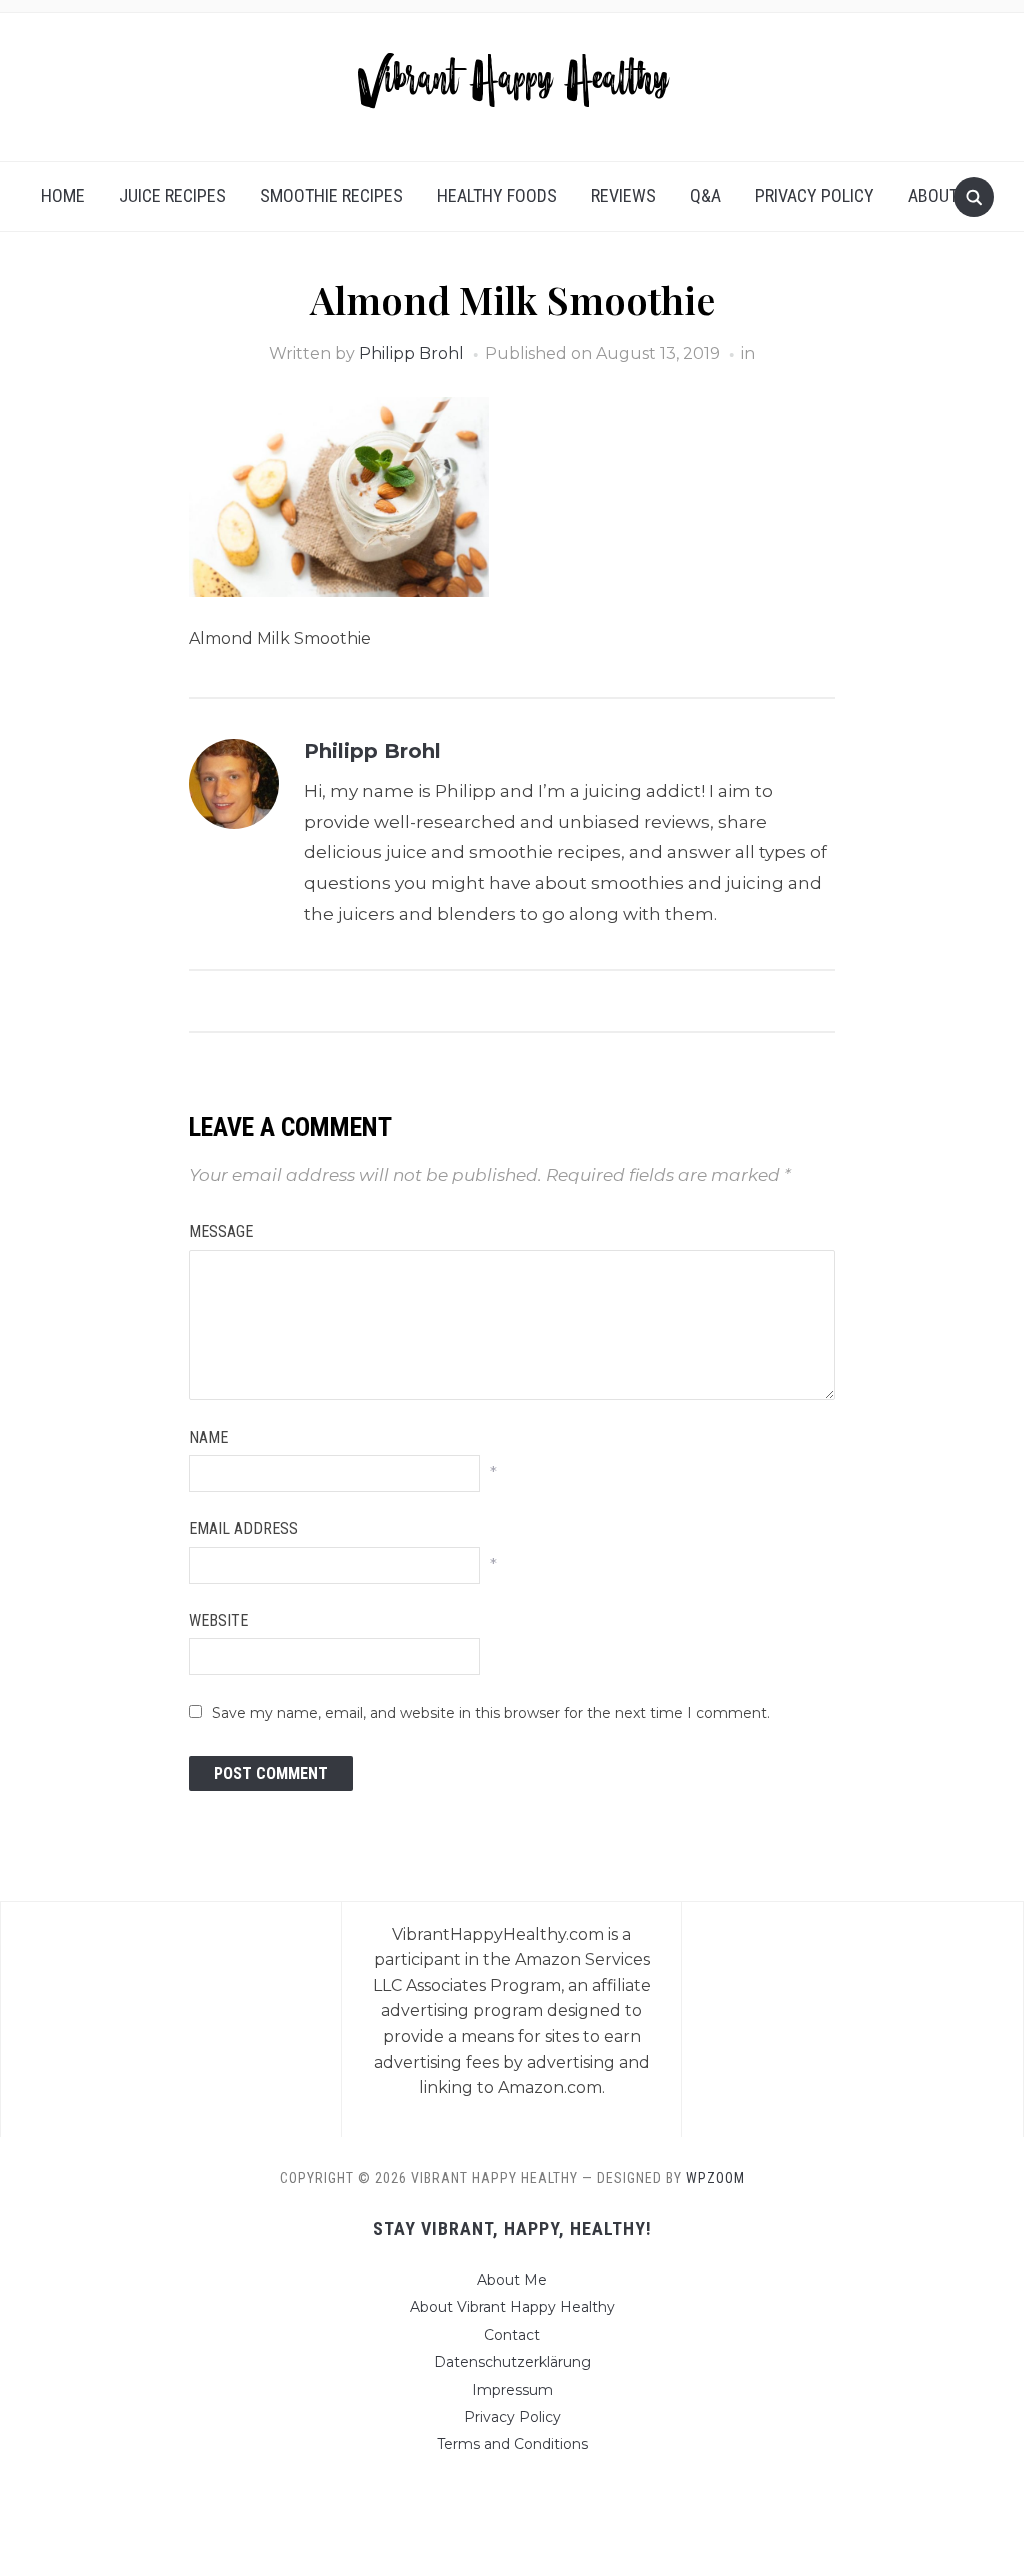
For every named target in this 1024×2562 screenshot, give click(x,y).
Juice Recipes (172, 195)
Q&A (705, 195)
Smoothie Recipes (331, 195)
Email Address (243, 1528)
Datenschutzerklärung (512, 2362)
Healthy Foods (497, 195)
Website (218, 1620)
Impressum (512, 2390)
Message (221, 1231)
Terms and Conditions (512, 2444)
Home (63, 195)
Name (208, 1437)
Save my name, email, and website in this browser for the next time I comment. (491, 1713)
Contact (512, 2335)
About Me (946, 195)
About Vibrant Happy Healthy (512, 2307)
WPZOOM (715, 2178)
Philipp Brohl (411, 353)
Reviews (623, 195)
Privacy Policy (814, 195)
